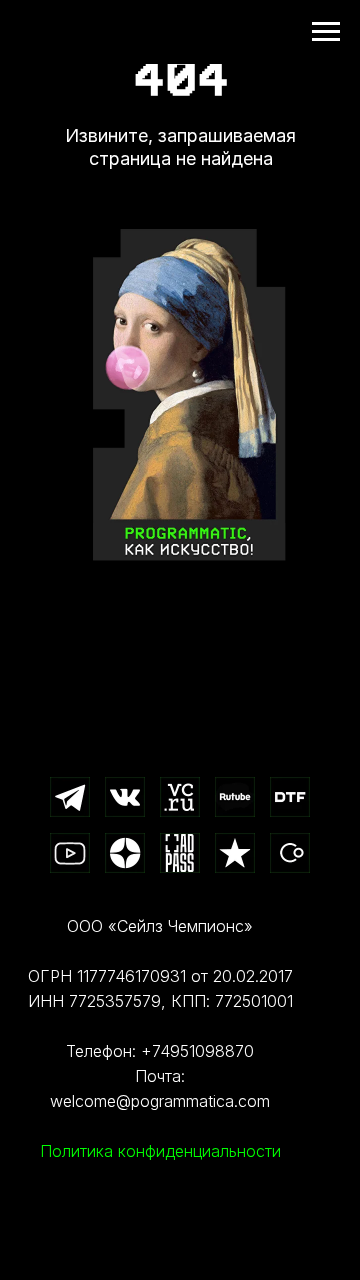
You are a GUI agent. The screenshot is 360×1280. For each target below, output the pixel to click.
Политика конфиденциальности (160, 1151)
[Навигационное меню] (326, 32)
